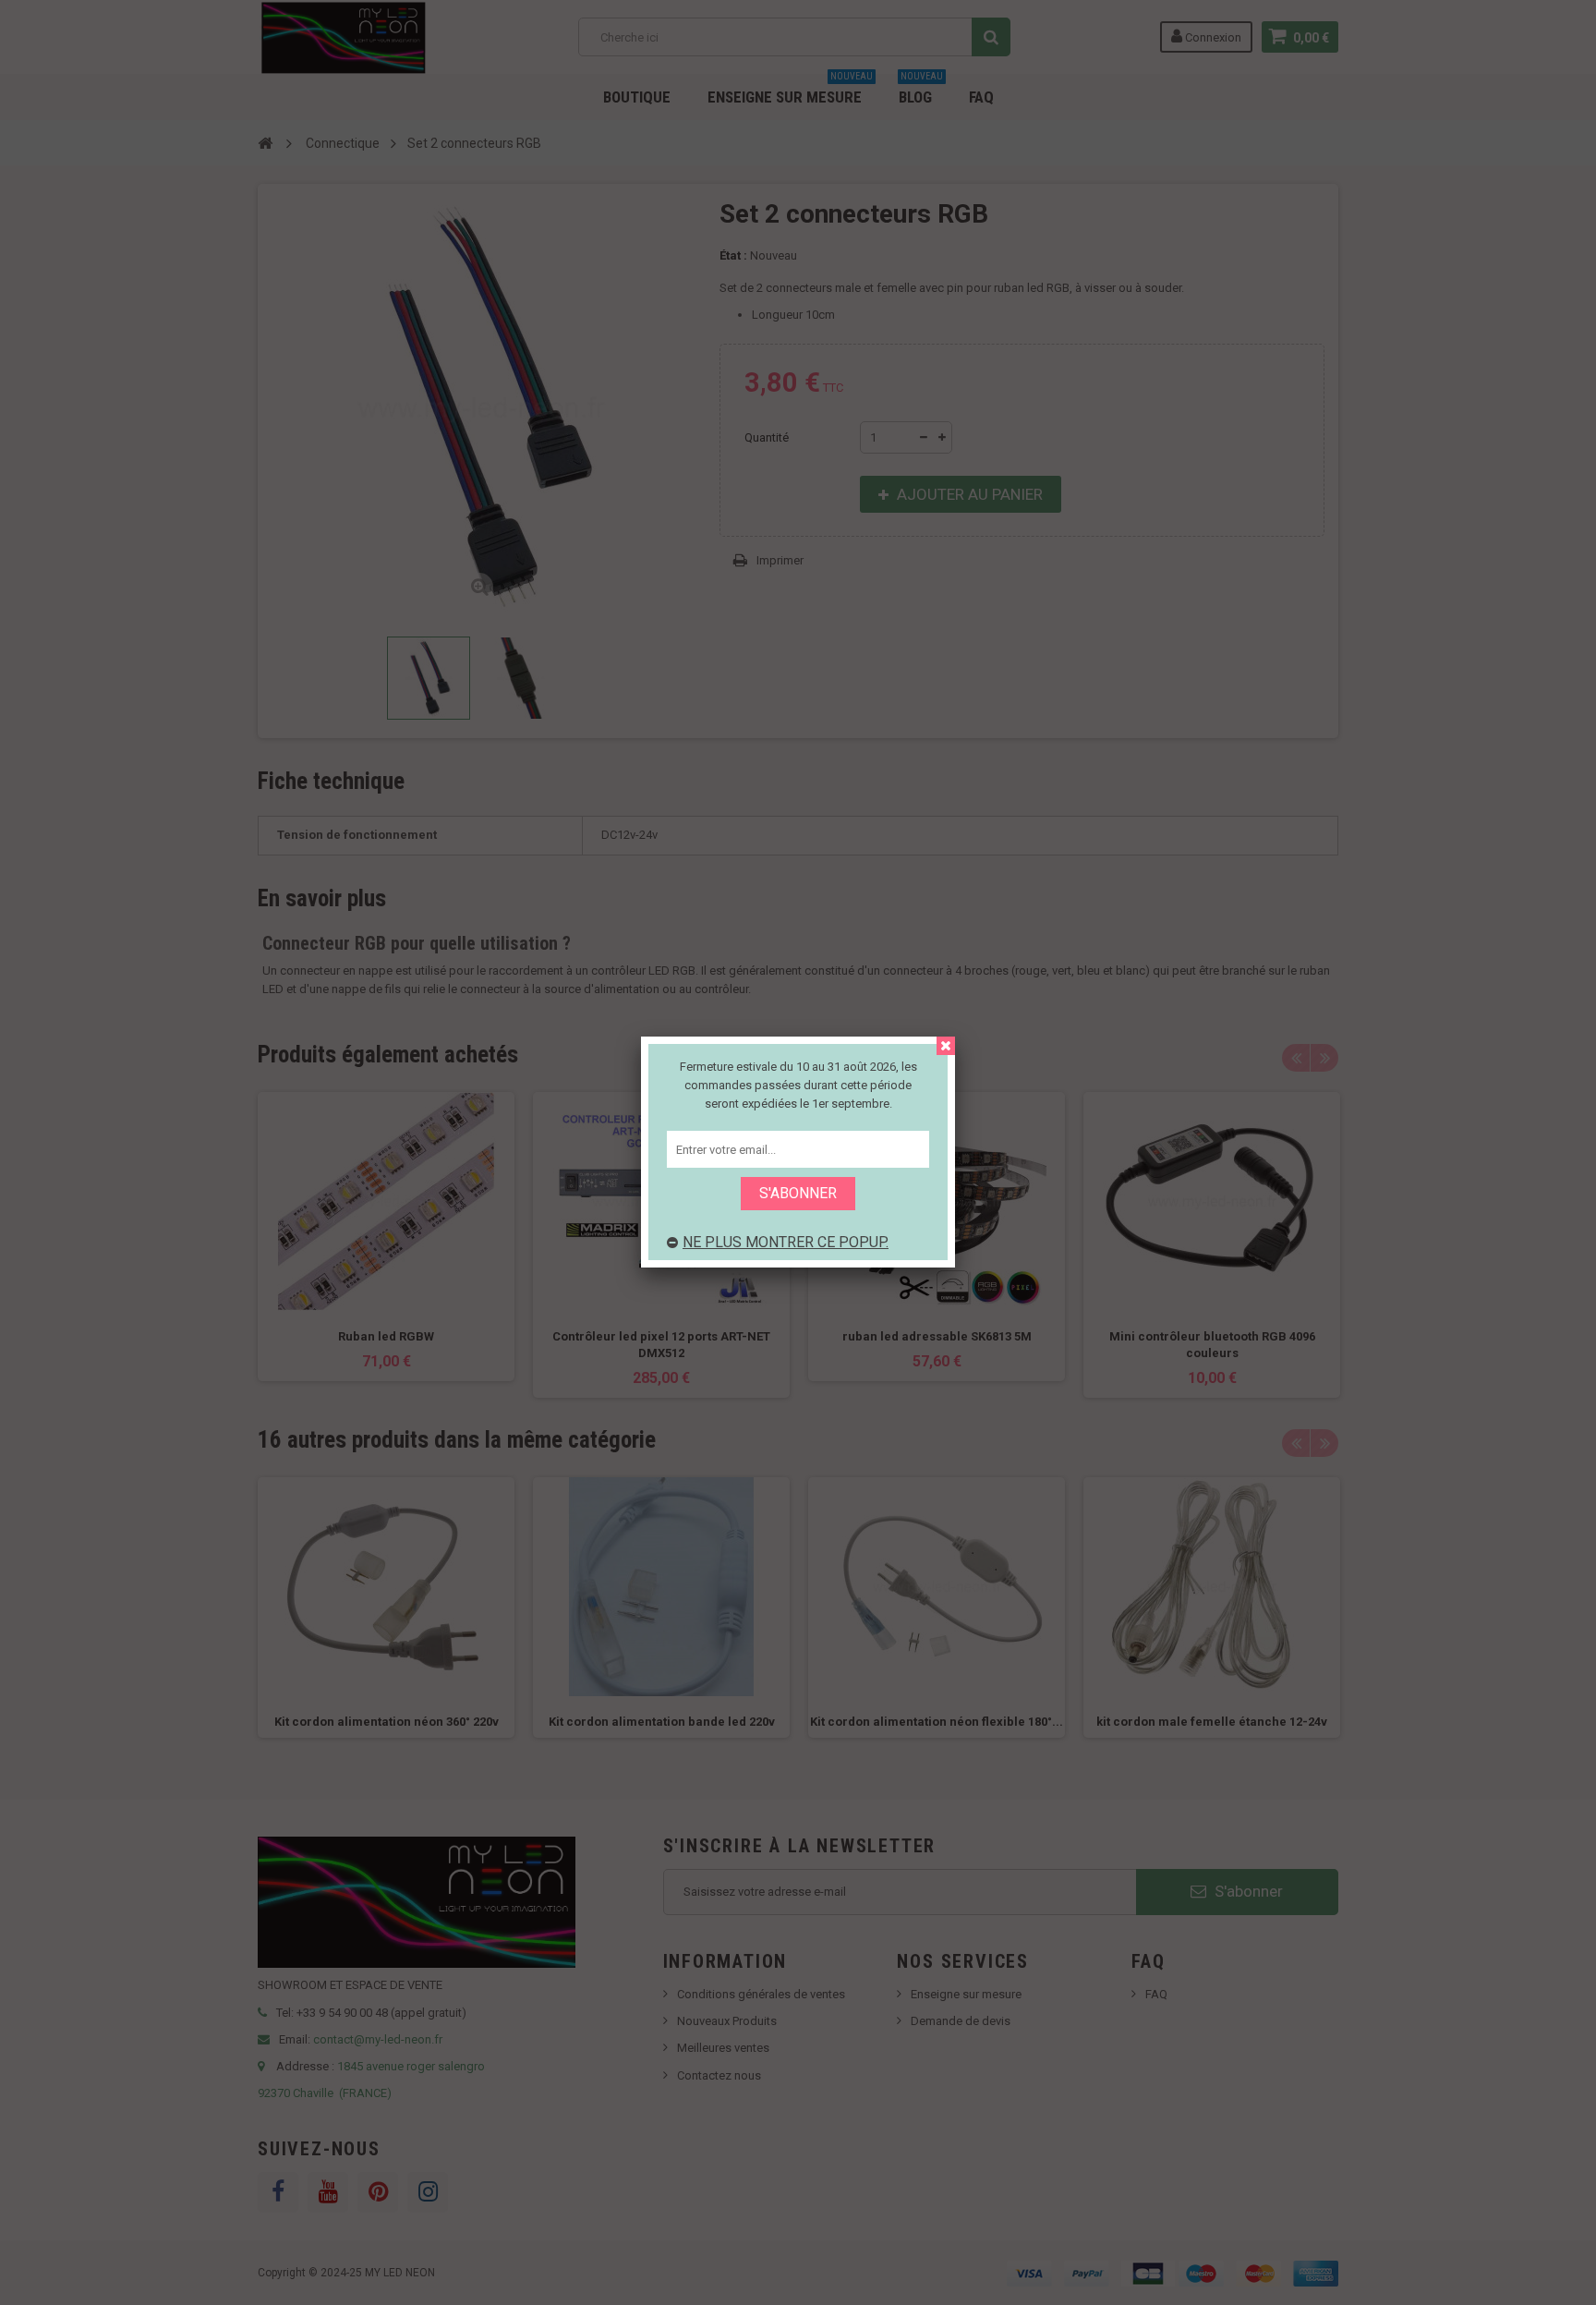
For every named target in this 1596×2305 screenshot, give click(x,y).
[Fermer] (946, 1046)
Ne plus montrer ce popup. (786, 1242)
